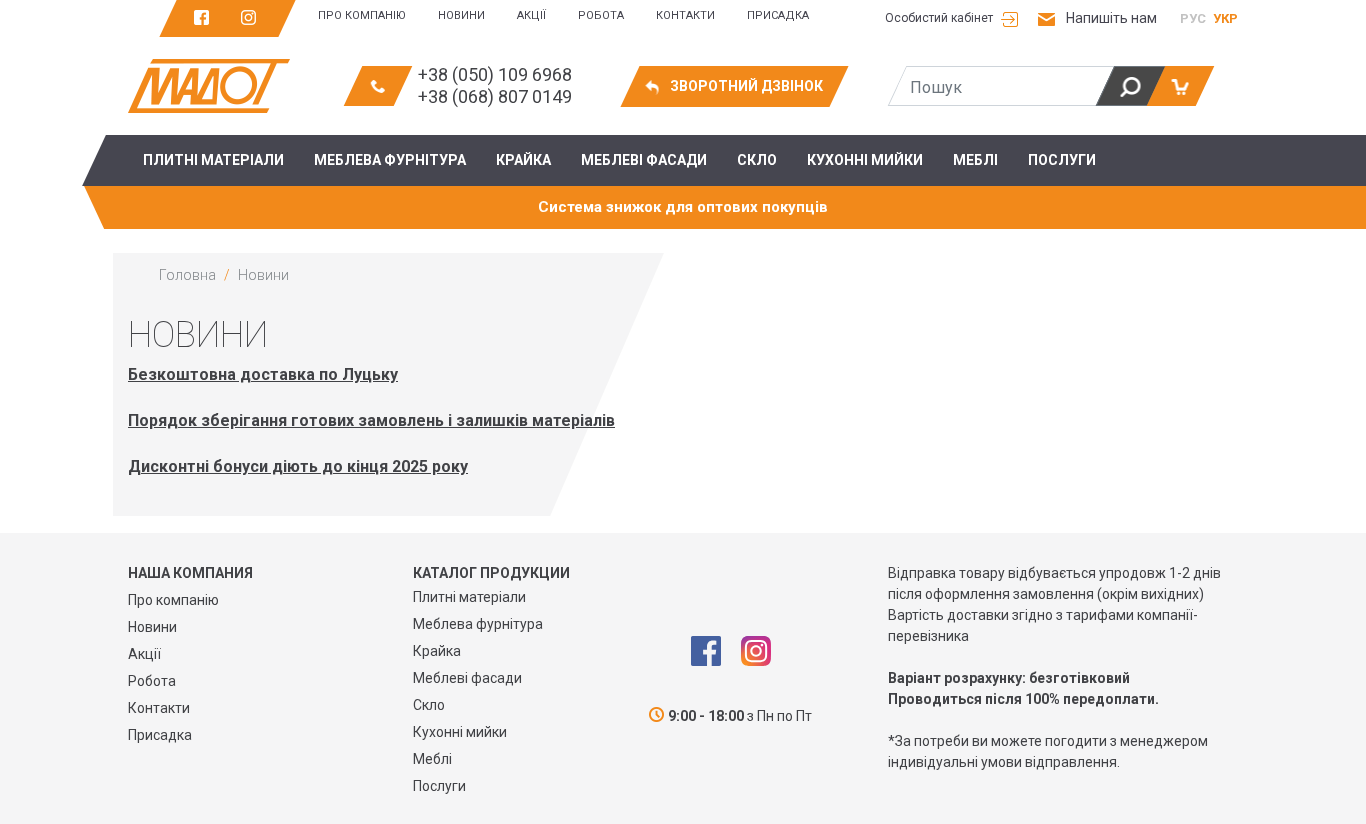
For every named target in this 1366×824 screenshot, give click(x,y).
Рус (1193, 18)
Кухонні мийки (460, 732)
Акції (531, 15)
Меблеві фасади (467, 678)
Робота (601, 15)
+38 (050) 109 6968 (495, 74)
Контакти (685, 15)
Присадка (778, 15)
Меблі (432, 759)
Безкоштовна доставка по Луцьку (263, 374)
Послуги (439, 786)
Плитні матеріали (469, 597)
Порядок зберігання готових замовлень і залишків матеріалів (371, 420)
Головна (187, 275)
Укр (1225, 18)
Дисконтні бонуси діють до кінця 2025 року (298, 466)
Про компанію (362, 15)
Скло (429, 705)
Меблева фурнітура (478, 624)
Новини (461, 15)
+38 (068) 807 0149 (495, 96)
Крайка (437, 651)
